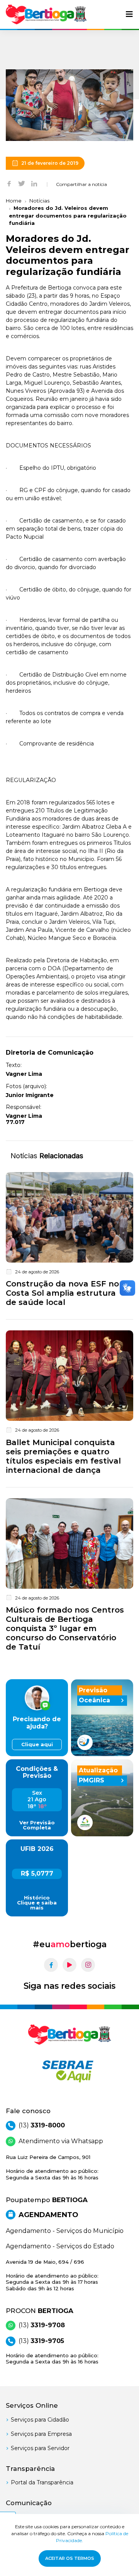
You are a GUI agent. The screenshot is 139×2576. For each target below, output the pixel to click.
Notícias (39, 201)
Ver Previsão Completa (37, 1825)
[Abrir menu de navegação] (129, 14)
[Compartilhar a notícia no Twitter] (22, 183)
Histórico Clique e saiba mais (37, 1903)
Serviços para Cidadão (40, 2420)
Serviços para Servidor (40, 2448)
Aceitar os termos (70, 2558)
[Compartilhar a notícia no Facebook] (9, 183)
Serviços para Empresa (41, 2434)
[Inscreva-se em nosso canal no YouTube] (69, 1965)
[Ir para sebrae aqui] (69, 2071)
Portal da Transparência (42, 2482)
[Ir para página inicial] (46, 14)
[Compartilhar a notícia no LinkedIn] (34, 183)
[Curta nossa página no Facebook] (51, 1965)
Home (14, 201)
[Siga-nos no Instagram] (88, 1965)
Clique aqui (37, 1744)
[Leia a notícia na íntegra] (69, 1241)
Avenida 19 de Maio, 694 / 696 (52, 2275)
